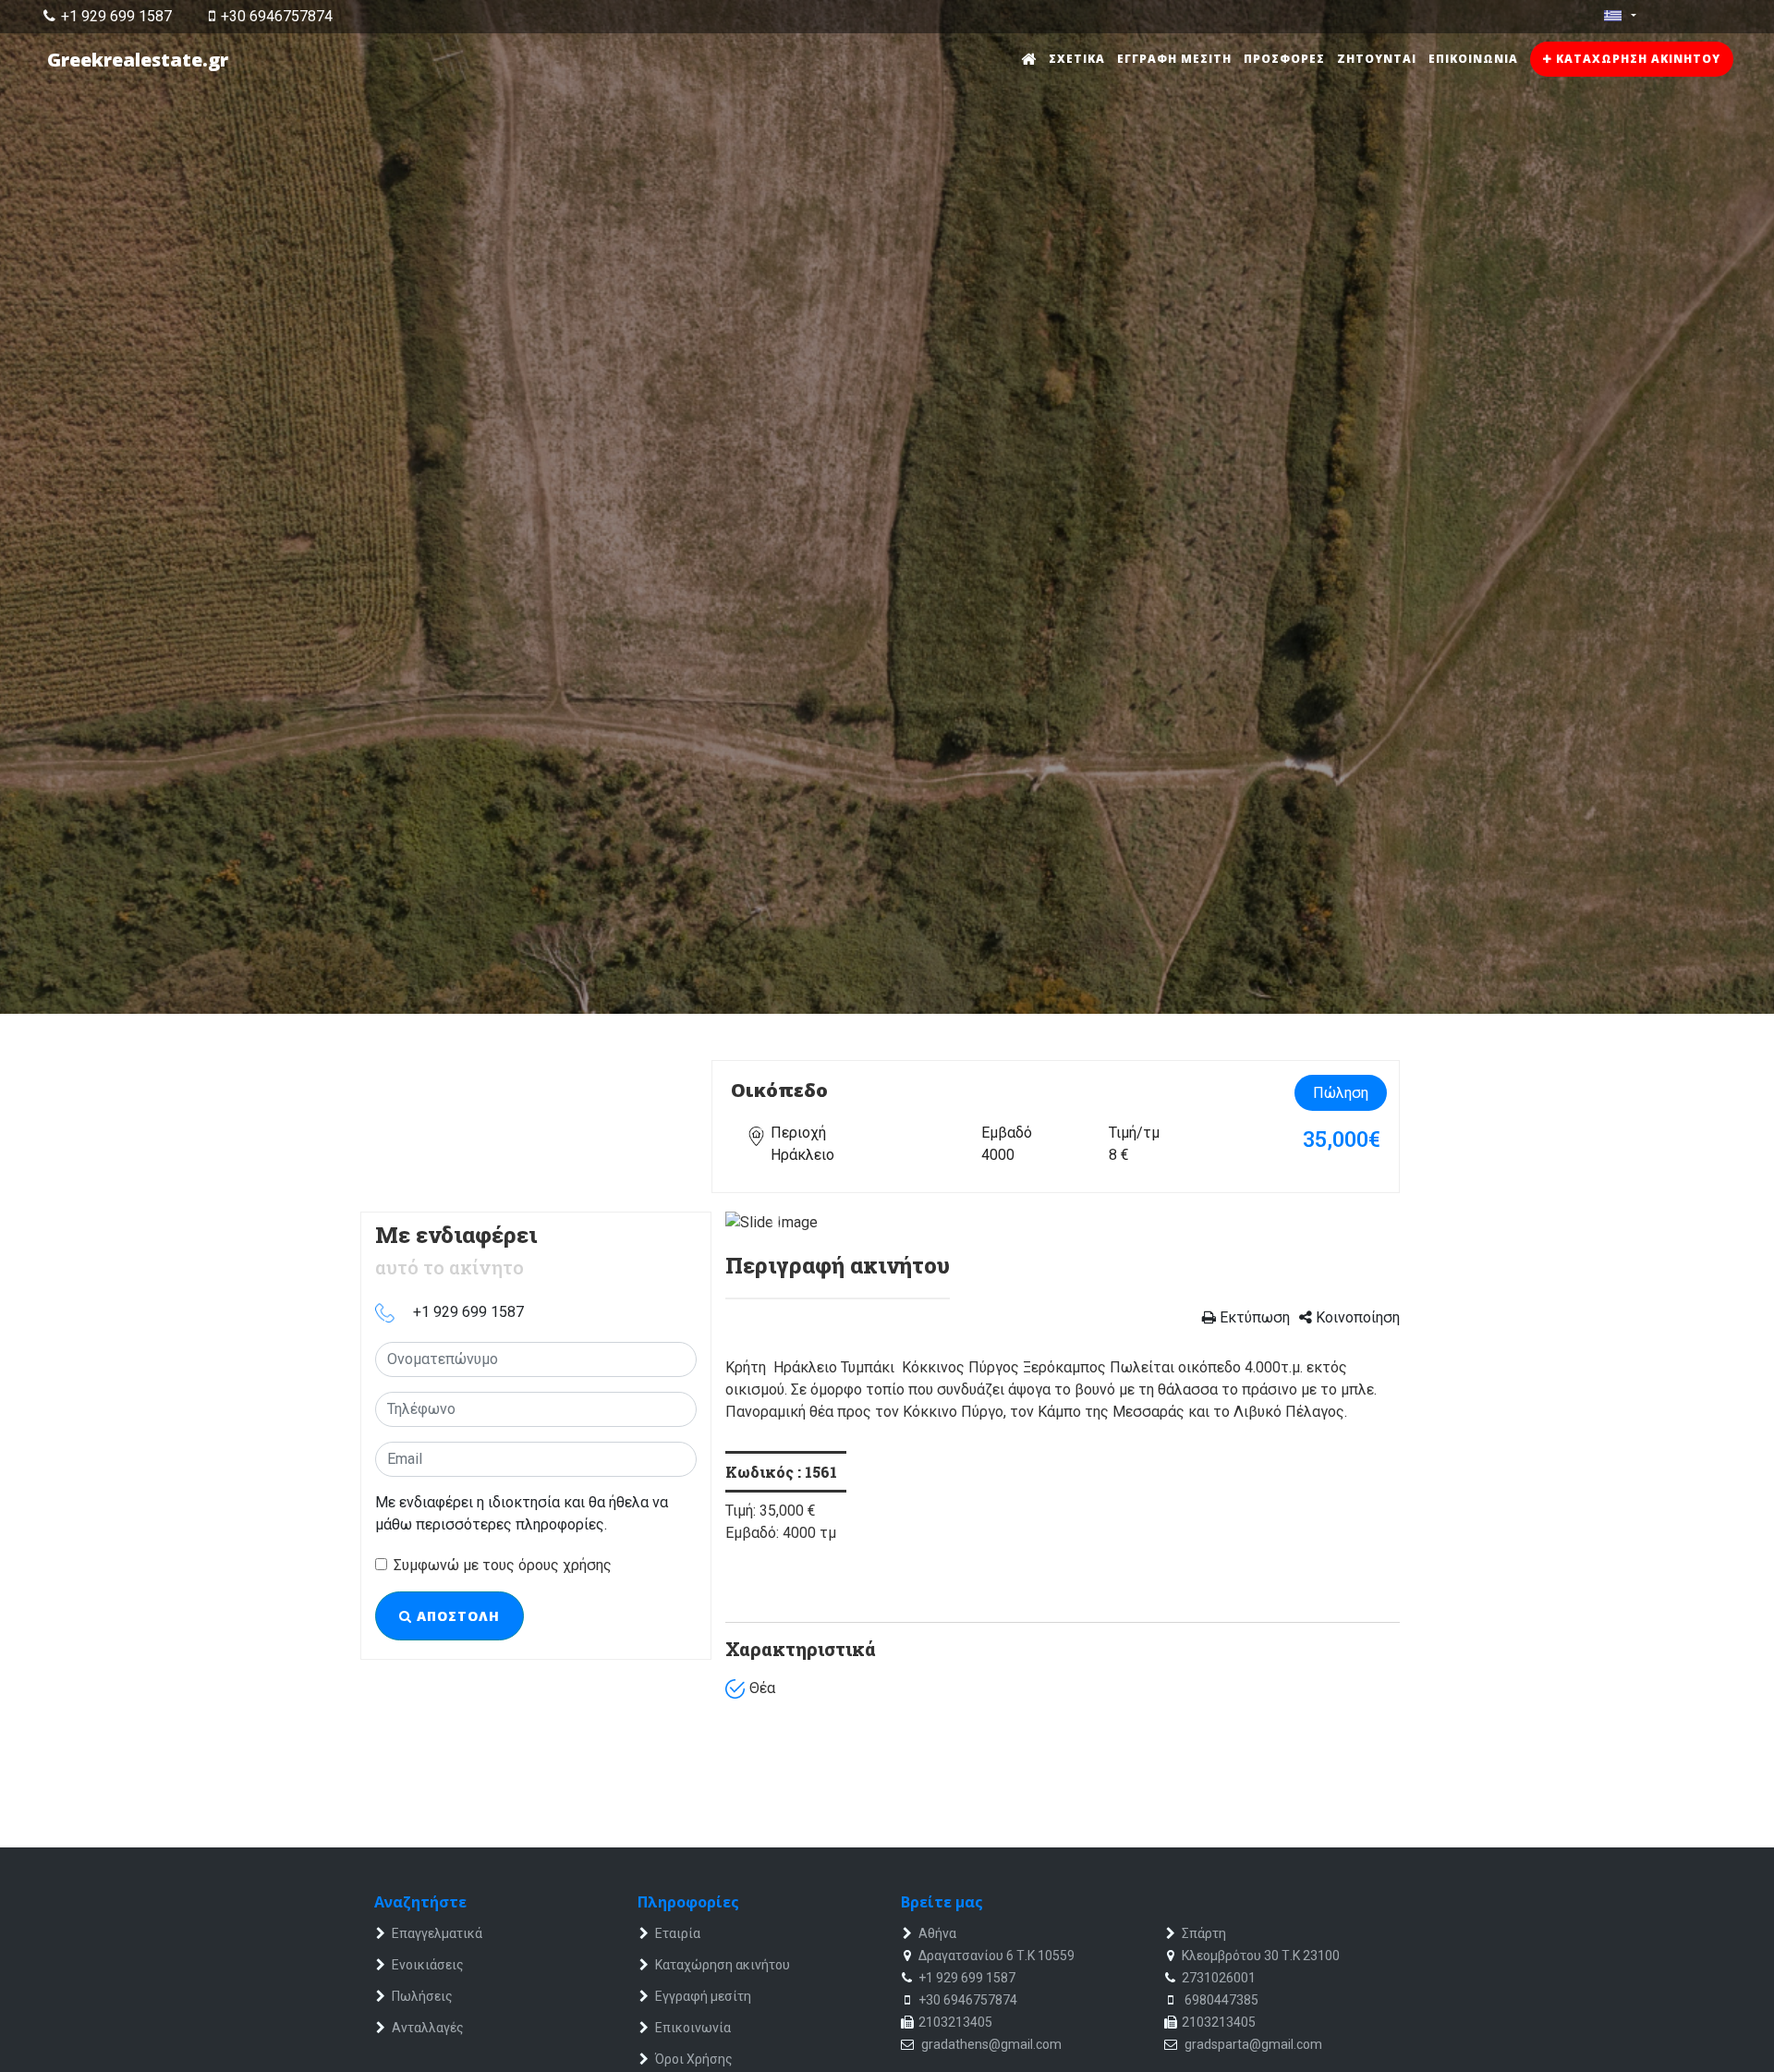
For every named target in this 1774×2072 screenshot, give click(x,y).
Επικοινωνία (1473, 59)
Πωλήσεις (422, 1996)
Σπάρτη (1204, 1933)
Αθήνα (937, 1933)
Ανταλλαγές (428, 2028)
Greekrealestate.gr (138, 60)
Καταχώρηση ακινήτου (1636, 59)
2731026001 (1219, 1978)
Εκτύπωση (1253, 1317)
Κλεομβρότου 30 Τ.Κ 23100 (1261, 1956)
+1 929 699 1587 (116, 16)
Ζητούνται (1377, 59)
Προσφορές (1284, 59)
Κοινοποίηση (1356, 1317)
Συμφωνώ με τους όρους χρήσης (503, 1565)
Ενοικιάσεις (428, 1965)
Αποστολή (456, 1616)
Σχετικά (1077, 59)
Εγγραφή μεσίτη (1174, 59)
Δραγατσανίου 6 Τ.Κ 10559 (996, 1956)
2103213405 (955, 2022)
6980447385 (1220, 2000)
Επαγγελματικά (437, 1933)
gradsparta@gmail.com (1252, 2044)
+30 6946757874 (277, 16)
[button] (776, 1223)
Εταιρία (678, 1933)
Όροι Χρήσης (694, 2059)
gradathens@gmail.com (990, 2044)
